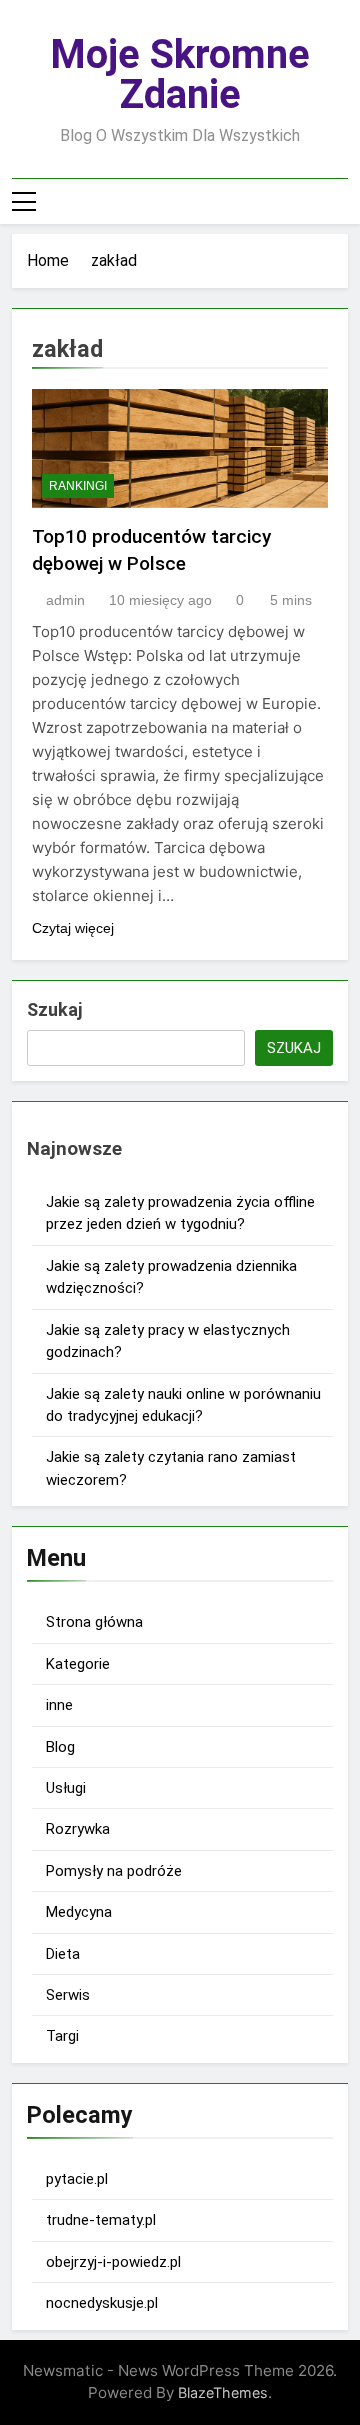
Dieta (63, 1954)
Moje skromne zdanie (180, 74)
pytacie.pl (77, 2179)
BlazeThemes (223, 2392)
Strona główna (94, 1622)
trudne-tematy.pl (101, 2220)
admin (65, 600)
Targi (62, 2036)
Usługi (66, 1788)
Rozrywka (78, 1829)
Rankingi (78, 486)
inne (59, 1705)
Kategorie (78, 1664)
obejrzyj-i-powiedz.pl (113, 2262)
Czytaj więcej (73, 928)
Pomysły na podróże (114, 1871)
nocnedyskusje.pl (102, 2303)
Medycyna (79, 1912)
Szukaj (54, 1009)
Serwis (68, 1995)
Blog (60, 1747)
